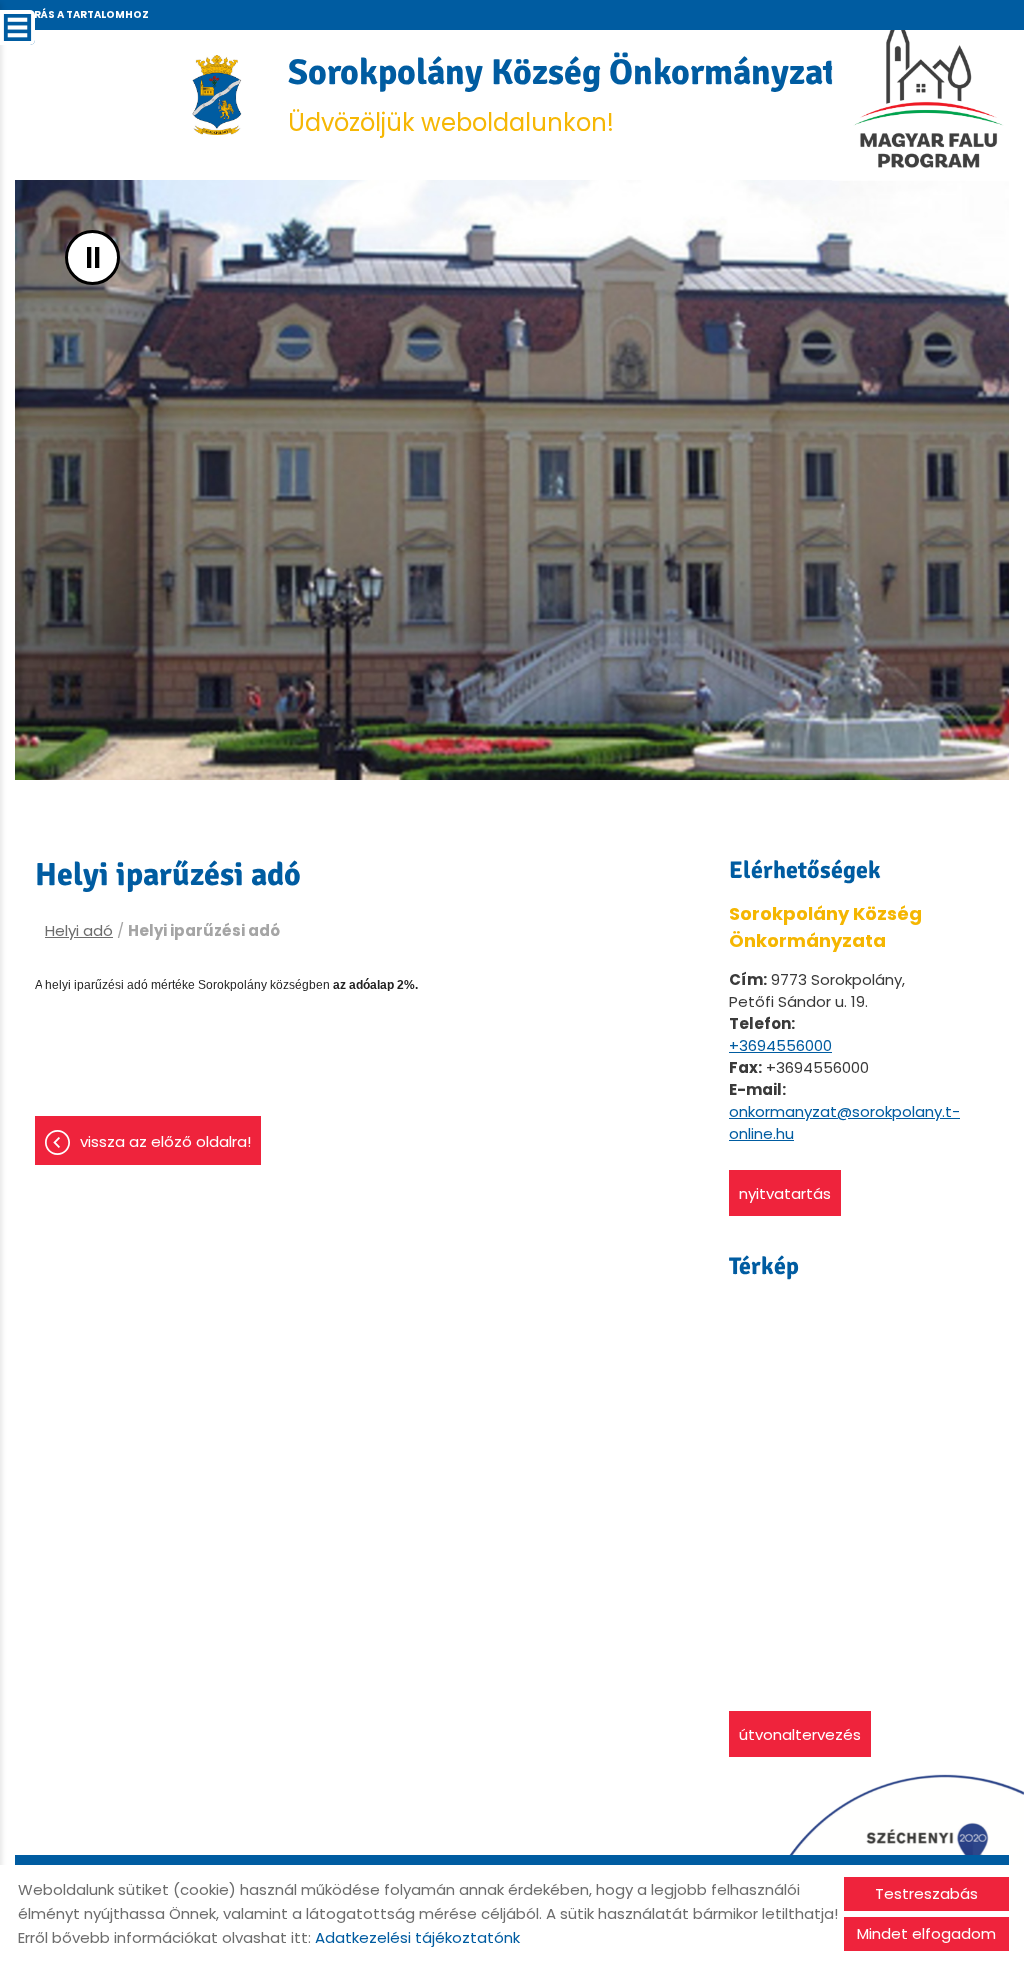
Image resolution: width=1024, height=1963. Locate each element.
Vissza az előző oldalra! (165, 1141)
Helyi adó (79, 930)
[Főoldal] (217, 95)
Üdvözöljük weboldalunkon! (571, 94)
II (93, 257)
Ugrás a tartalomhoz (83, 14)
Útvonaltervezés (800, 1734)
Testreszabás (926, 1893)
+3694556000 (780, 1045)
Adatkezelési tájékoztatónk (417, 1937)
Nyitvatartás (785, 1193)
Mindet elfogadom (926, 1933)
